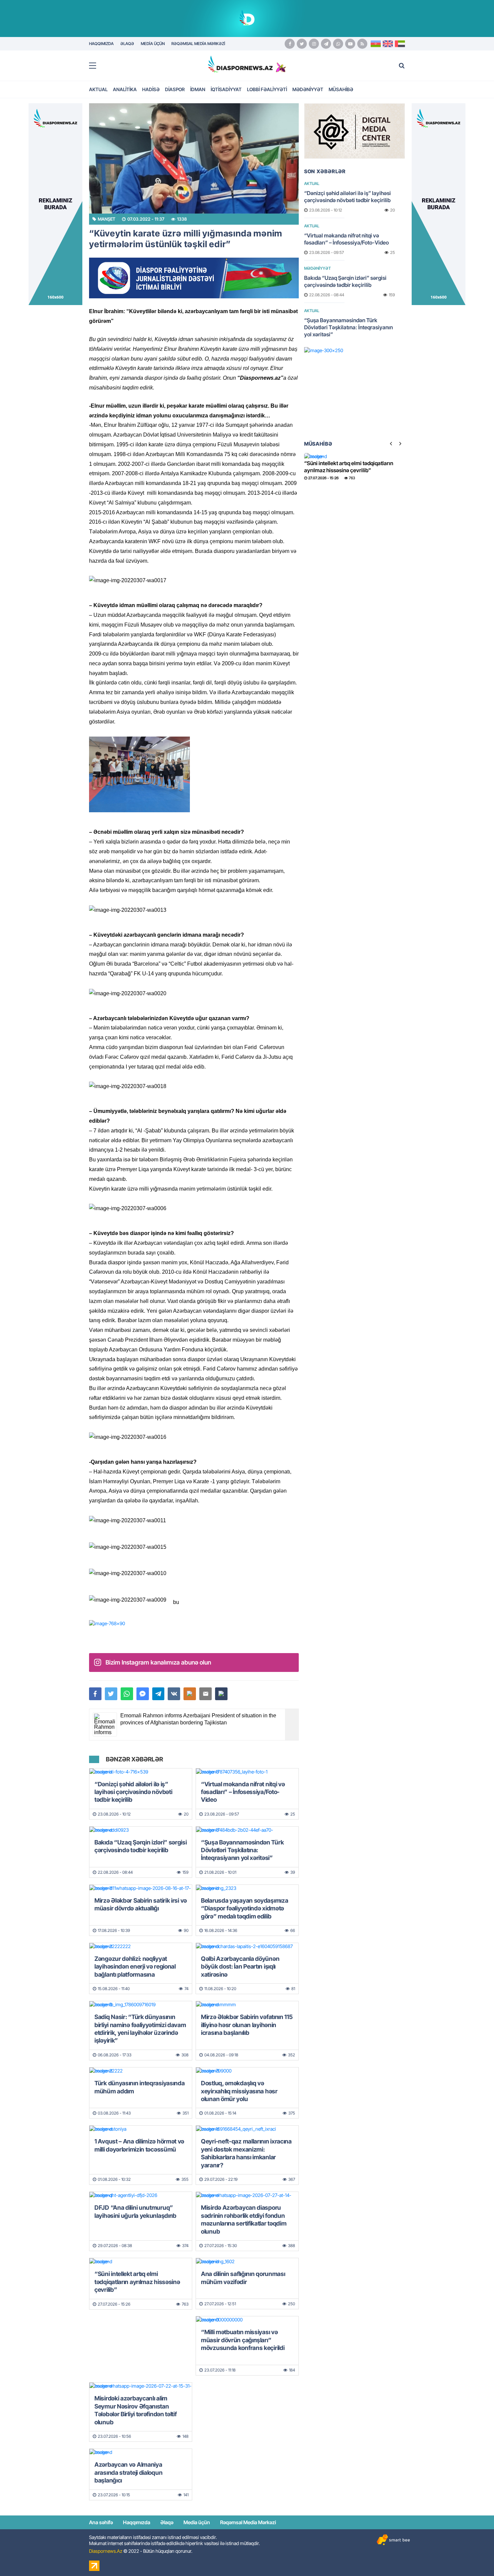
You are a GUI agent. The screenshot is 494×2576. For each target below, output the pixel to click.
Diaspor (175, 89)
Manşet (107, 219)
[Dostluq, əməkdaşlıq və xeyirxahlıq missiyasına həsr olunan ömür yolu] (247, 2071)
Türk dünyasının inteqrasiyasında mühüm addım (139, 2087)
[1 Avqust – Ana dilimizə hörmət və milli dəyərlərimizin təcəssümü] (141, 2129)
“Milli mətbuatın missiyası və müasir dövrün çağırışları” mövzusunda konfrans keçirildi (243, 2340)
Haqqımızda (137, 2522)
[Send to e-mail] (205, 1694)
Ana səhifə (101, 2522)
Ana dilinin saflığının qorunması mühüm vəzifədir (243, 2278)
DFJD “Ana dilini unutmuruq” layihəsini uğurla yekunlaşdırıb (135, 2211)
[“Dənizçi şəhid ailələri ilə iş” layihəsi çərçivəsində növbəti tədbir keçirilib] (141, 1772)
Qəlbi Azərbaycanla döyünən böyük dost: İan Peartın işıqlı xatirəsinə (240, 1967)
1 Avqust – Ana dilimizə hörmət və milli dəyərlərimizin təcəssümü (139, 2145)
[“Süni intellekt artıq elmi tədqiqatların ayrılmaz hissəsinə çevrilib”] (141, 2262)
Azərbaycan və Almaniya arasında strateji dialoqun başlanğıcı (128, 2472)
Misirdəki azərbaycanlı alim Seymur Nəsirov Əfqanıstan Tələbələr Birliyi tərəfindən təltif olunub (136, 2410)
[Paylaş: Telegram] (158, 1694)
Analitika (125, 89)
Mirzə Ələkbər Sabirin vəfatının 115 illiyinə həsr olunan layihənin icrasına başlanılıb (247, 2025)
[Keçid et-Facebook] (290, 44)
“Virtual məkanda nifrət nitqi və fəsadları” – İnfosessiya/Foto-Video (243, 1792)
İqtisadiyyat (226, 89)
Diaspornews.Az (106, 2551)
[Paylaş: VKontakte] (174, 1694)
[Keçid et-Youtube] (350, 44)
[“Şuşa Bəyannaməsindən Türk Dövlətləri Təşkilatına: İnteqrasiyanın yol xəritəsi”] (247, 1830)
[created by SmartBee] (393, 2540)
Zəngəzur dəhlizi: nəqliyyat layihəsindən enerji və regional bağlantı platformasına (135, 1967)
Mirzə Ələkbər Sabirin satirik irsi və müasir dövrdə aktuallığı (141, 1904)
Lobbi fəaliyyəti (267, 89)
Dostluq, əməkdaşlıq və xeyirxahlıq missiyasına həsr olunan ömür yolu (239, 2091)
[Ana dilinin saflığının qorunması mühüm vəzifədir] (247, 2262)
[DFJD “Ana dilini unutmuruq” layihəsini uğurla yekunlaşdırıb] (141, 2195)
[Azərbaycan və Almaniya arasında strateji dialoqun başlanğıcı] (141, 2452)
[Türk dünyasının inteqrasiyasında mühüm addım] (141, 2071)
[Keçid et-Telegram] (326, 44)
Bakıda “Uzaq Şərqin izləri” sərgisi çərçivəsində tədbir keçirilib (141, 1846)
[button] (221, 1694)
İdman (198, 89)
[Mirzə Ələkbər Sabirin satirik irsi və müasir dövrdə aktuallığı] (141, 1888)
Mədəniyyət (308, 89)
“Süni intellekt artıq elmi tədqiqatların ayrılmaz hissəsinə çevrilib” (137, 2282)
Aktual (98, 89)
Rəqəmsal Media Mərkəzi (248, 2522)
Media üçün (197, 2522)
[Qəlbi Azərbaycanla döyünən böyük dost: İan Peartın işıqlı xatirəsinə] (247, 1946)
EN (388, 44)
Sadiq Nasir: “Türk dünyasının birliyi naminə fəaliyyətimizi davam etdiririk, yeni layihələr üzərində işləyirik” (140, 2029)
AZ (376, 44)
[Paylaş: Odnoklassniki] (190, 1694)
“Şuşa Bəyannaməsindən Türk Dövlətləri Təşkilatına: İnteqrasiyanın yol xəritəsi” (242, 1850)
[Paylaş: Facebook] (95, 1694)
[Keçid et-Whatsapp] (338, 44)
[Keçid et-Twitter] (302, 44)
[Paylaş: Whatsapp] (127, 1694)
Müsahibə (341, 89)
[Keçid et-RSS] (362, 44)
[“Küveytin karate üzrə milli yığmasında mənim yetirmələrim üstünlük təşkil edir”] (194, 158)
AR (400, 44)
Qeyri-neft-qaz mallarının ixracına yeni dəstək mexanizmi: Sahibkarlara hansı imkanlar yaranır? (246, 2153)
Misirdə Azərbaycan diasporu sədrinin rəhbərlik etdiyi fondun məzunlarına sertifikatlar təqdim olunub (244, 2219)
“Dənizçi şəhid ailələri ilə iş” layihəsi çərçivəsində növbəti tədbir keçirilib (133, 1792)
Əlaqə (167, 2522)
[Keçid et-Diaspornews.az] (240, 64)
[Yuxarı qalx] (475, 2557)
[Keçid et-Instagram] (314, 44)
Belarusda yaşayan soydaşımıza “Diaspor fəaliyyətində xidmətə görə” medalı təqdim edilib (244, 1908)
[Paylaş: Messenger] (143, 1694)
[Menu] (96, 66)
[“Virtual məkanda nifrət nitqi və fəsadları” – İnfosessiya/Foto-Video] (247, 1772)
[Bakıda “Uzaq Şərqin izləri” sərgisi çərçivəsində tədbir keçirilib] (141, 1830)
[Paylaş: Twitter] (111, 1694)
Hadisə (151, 89)
